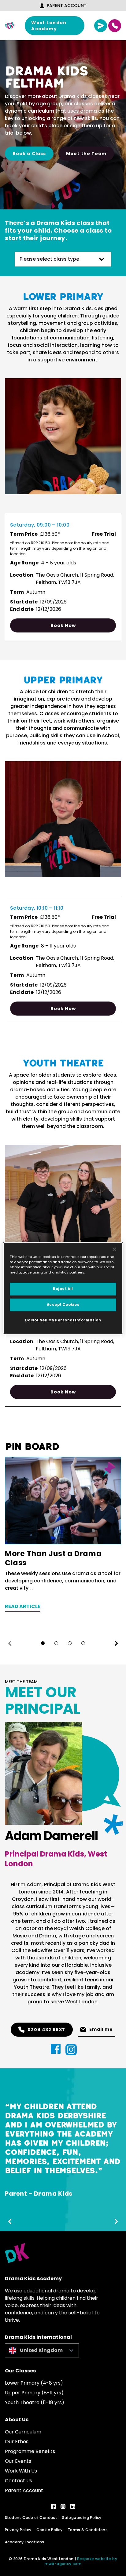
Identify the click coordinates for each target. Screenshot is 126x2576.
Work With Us (21, 2471)
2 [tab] (56, 1643)
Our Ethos (17, 2442)
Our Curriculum (23, 2432)
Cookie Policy (50, 2530)
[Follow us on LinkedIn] (73, 2506)
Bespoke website (94, 2559)
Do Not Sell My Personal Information (63, 1320)
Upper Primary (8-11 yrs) (34, 2393)
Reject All (63, 1289)
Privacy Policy (18, 2530)
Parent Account (67, 5)
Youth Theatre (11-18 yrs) (35, 2402)
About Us (17, 2420)
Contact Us (19, 2481)
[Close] (114, 1249)
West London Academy (49, 26)
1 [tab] (43, 1643)
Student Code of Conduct (31, 2518)
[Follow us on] (56, 2049)
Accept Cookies (63, 1305)
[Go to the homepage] (10, 26)
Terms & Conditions (88, 2530)
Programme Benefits (30, 2451)
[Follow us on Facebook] (53, 2506)
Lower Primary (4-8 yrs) (34, 2383)
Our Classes (20, 2371)
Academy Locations (25, 2542)
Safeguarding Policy (82, 2518)
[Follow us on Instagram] (63, 2506)
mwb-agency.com (63, 2564)
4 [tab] (83, 1643)
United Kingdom (41, 2350)
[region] (63, 1288)
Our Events (18, 2461)
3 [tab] (70, 1643)
